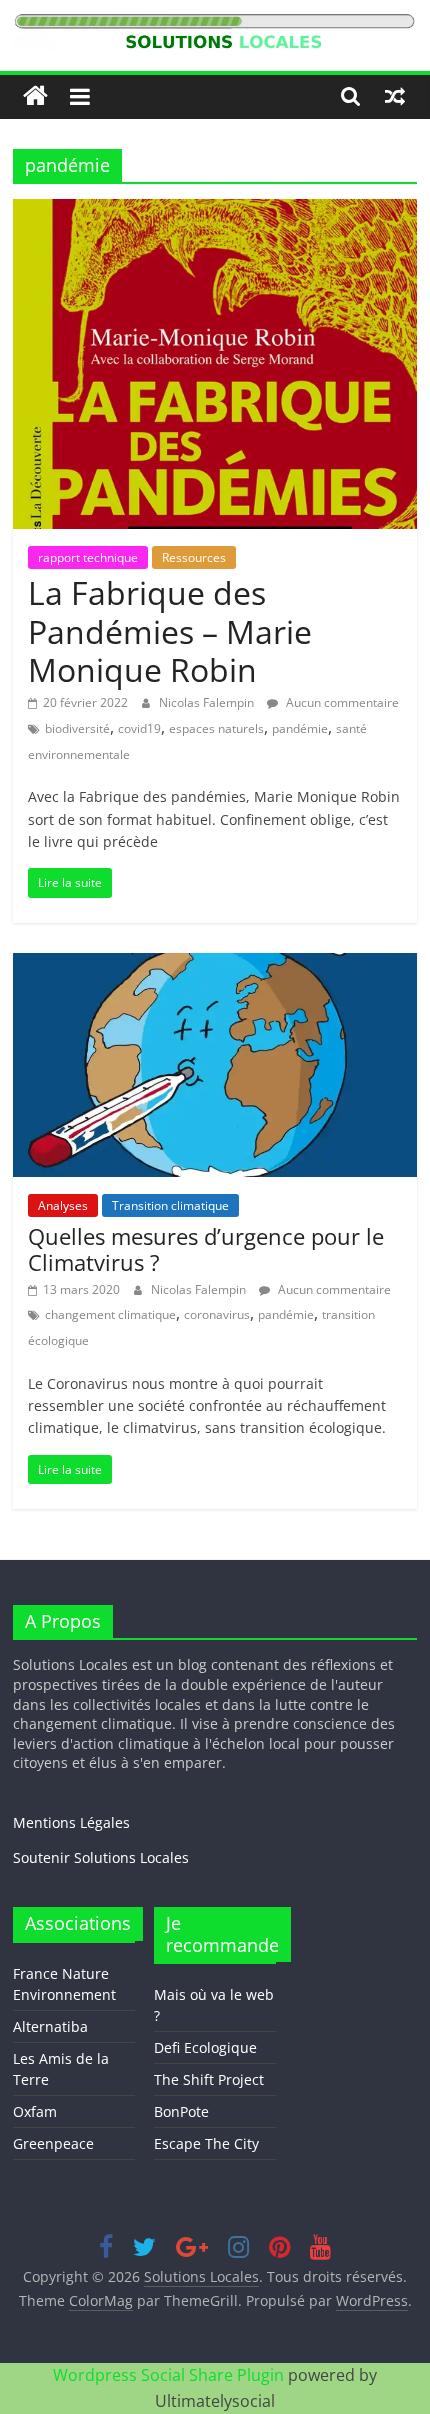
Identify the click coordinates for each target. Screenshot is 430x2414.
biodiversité (77, 728)
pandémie (300, 728)
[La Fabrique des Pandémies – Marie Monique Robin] (215, 211)
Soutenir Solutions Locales (101, 1857)
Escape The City (206, 2143)
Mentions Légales (71, 1822)
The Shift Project (209, 2079)
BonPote (181, 2111)
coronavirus (217, 1314)
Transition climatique (170, 1205)
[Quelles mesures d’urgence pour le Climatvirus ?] (215, 965)
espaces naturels (216, 728)
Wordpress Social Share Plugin (170, 2375)
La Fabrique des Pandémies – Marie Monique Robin (170, 631)
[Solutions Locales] (35, 96)
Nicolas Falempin (208, 702)
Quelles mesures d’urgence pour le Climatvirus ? (206, 1249)
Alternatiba (50, 2026)
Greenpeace (53, 2143)
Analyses (63, 1205)
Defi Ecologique (205, 2047)
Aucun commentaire (341, 702)
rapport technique (88, 557)
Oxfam (35, 2111)
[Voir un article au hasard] (395, 96)
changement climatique (110, 1314)
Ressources (194, 557)
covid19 (139, 728)
